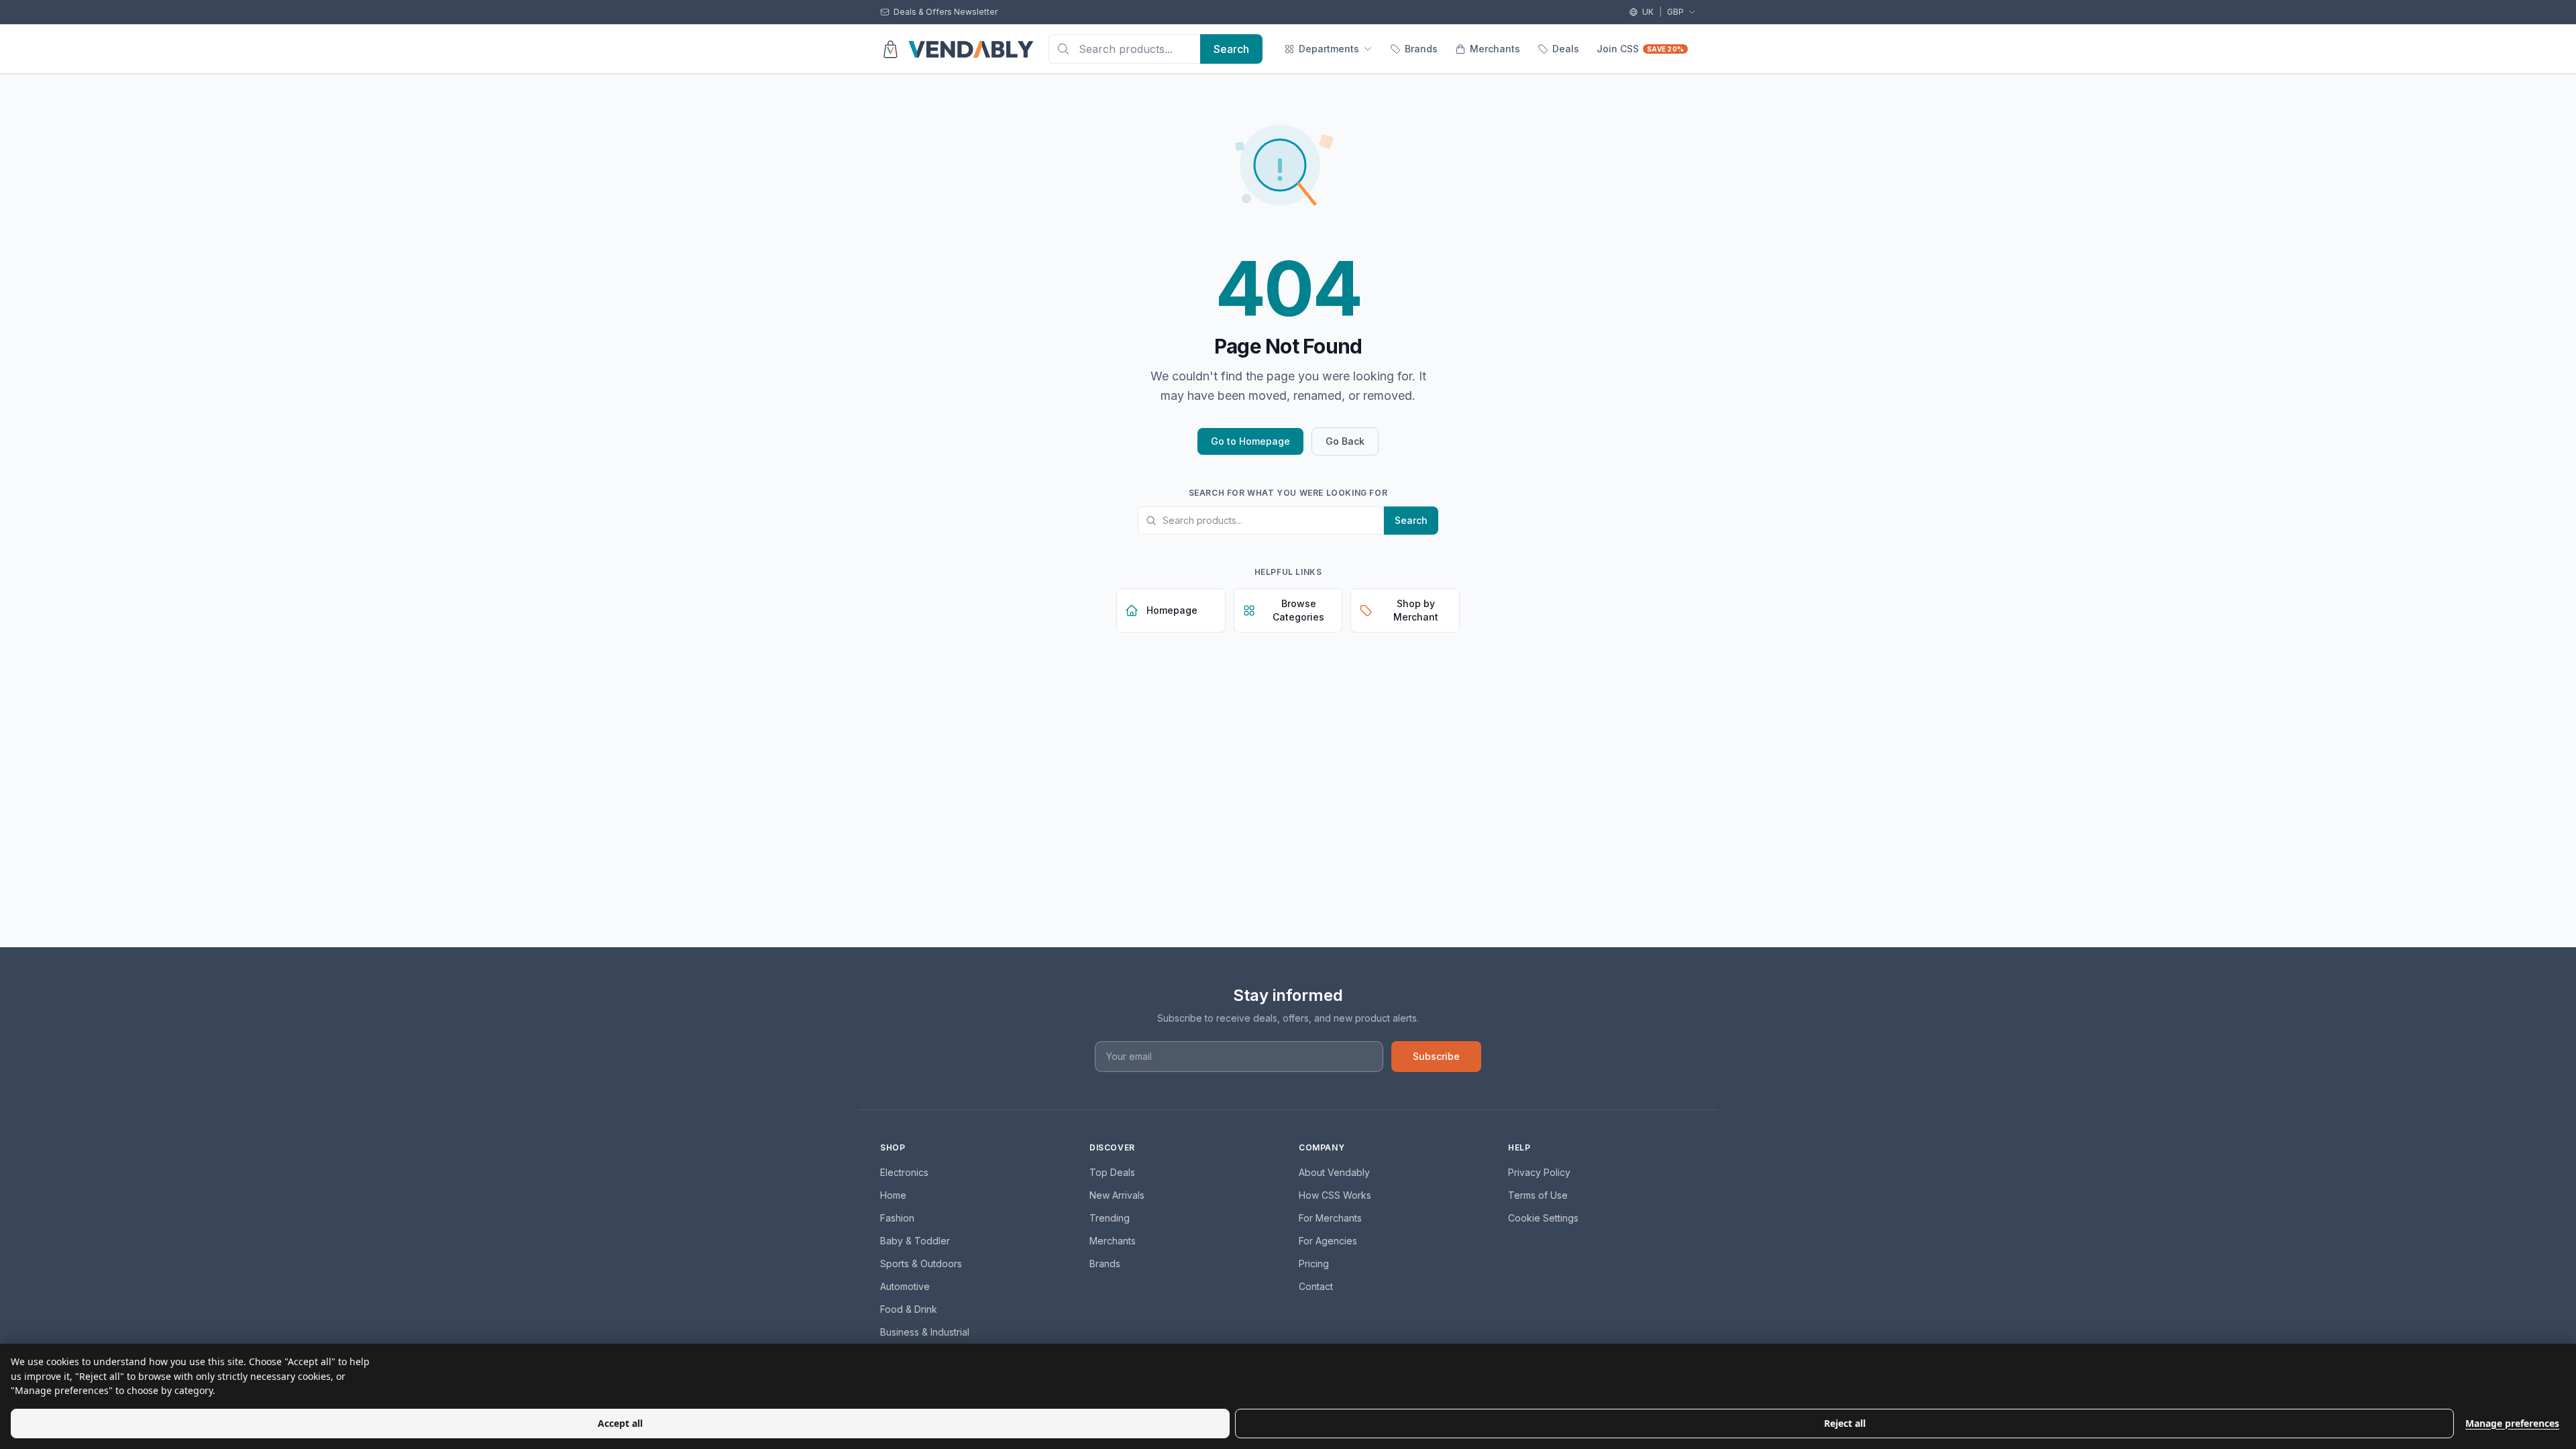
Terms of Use (1538, 1195)
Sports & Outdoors (921, 1264)
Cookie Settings (1543, 1218)
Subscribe (1436, 1056)
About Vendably (1334, 1172)
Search (1411, 520)
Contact (1316, 1286)
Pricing (1314, 1264)
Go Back (1345, 441)
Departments (1329, 49)
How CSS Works (1335, 1195)
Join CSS (1640, 49)
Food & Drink (909, 1309)
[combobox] (1124, 49)
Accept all (620, 1423)
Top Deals (1112, 1172)
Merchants (1495, 49)
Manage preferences (2512, 1423)
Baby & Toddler (915, 1241)
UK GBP (1663, 12)
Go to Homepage (1250, 441)
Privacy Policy (1539, 1172)
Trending (1110, 1218)
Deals (1566, 49)
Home (893, 1195)
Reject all (1845, 1423)
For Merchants (1330, 1218)
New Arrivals (1117, 1195)
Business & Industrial (925, 1332)
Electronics (904, 1172)
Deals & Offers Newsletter (946, 12)
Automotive (905, 1286)
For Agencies (1328, 1241)
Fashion (897, 1218)
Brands (1421, 49)
